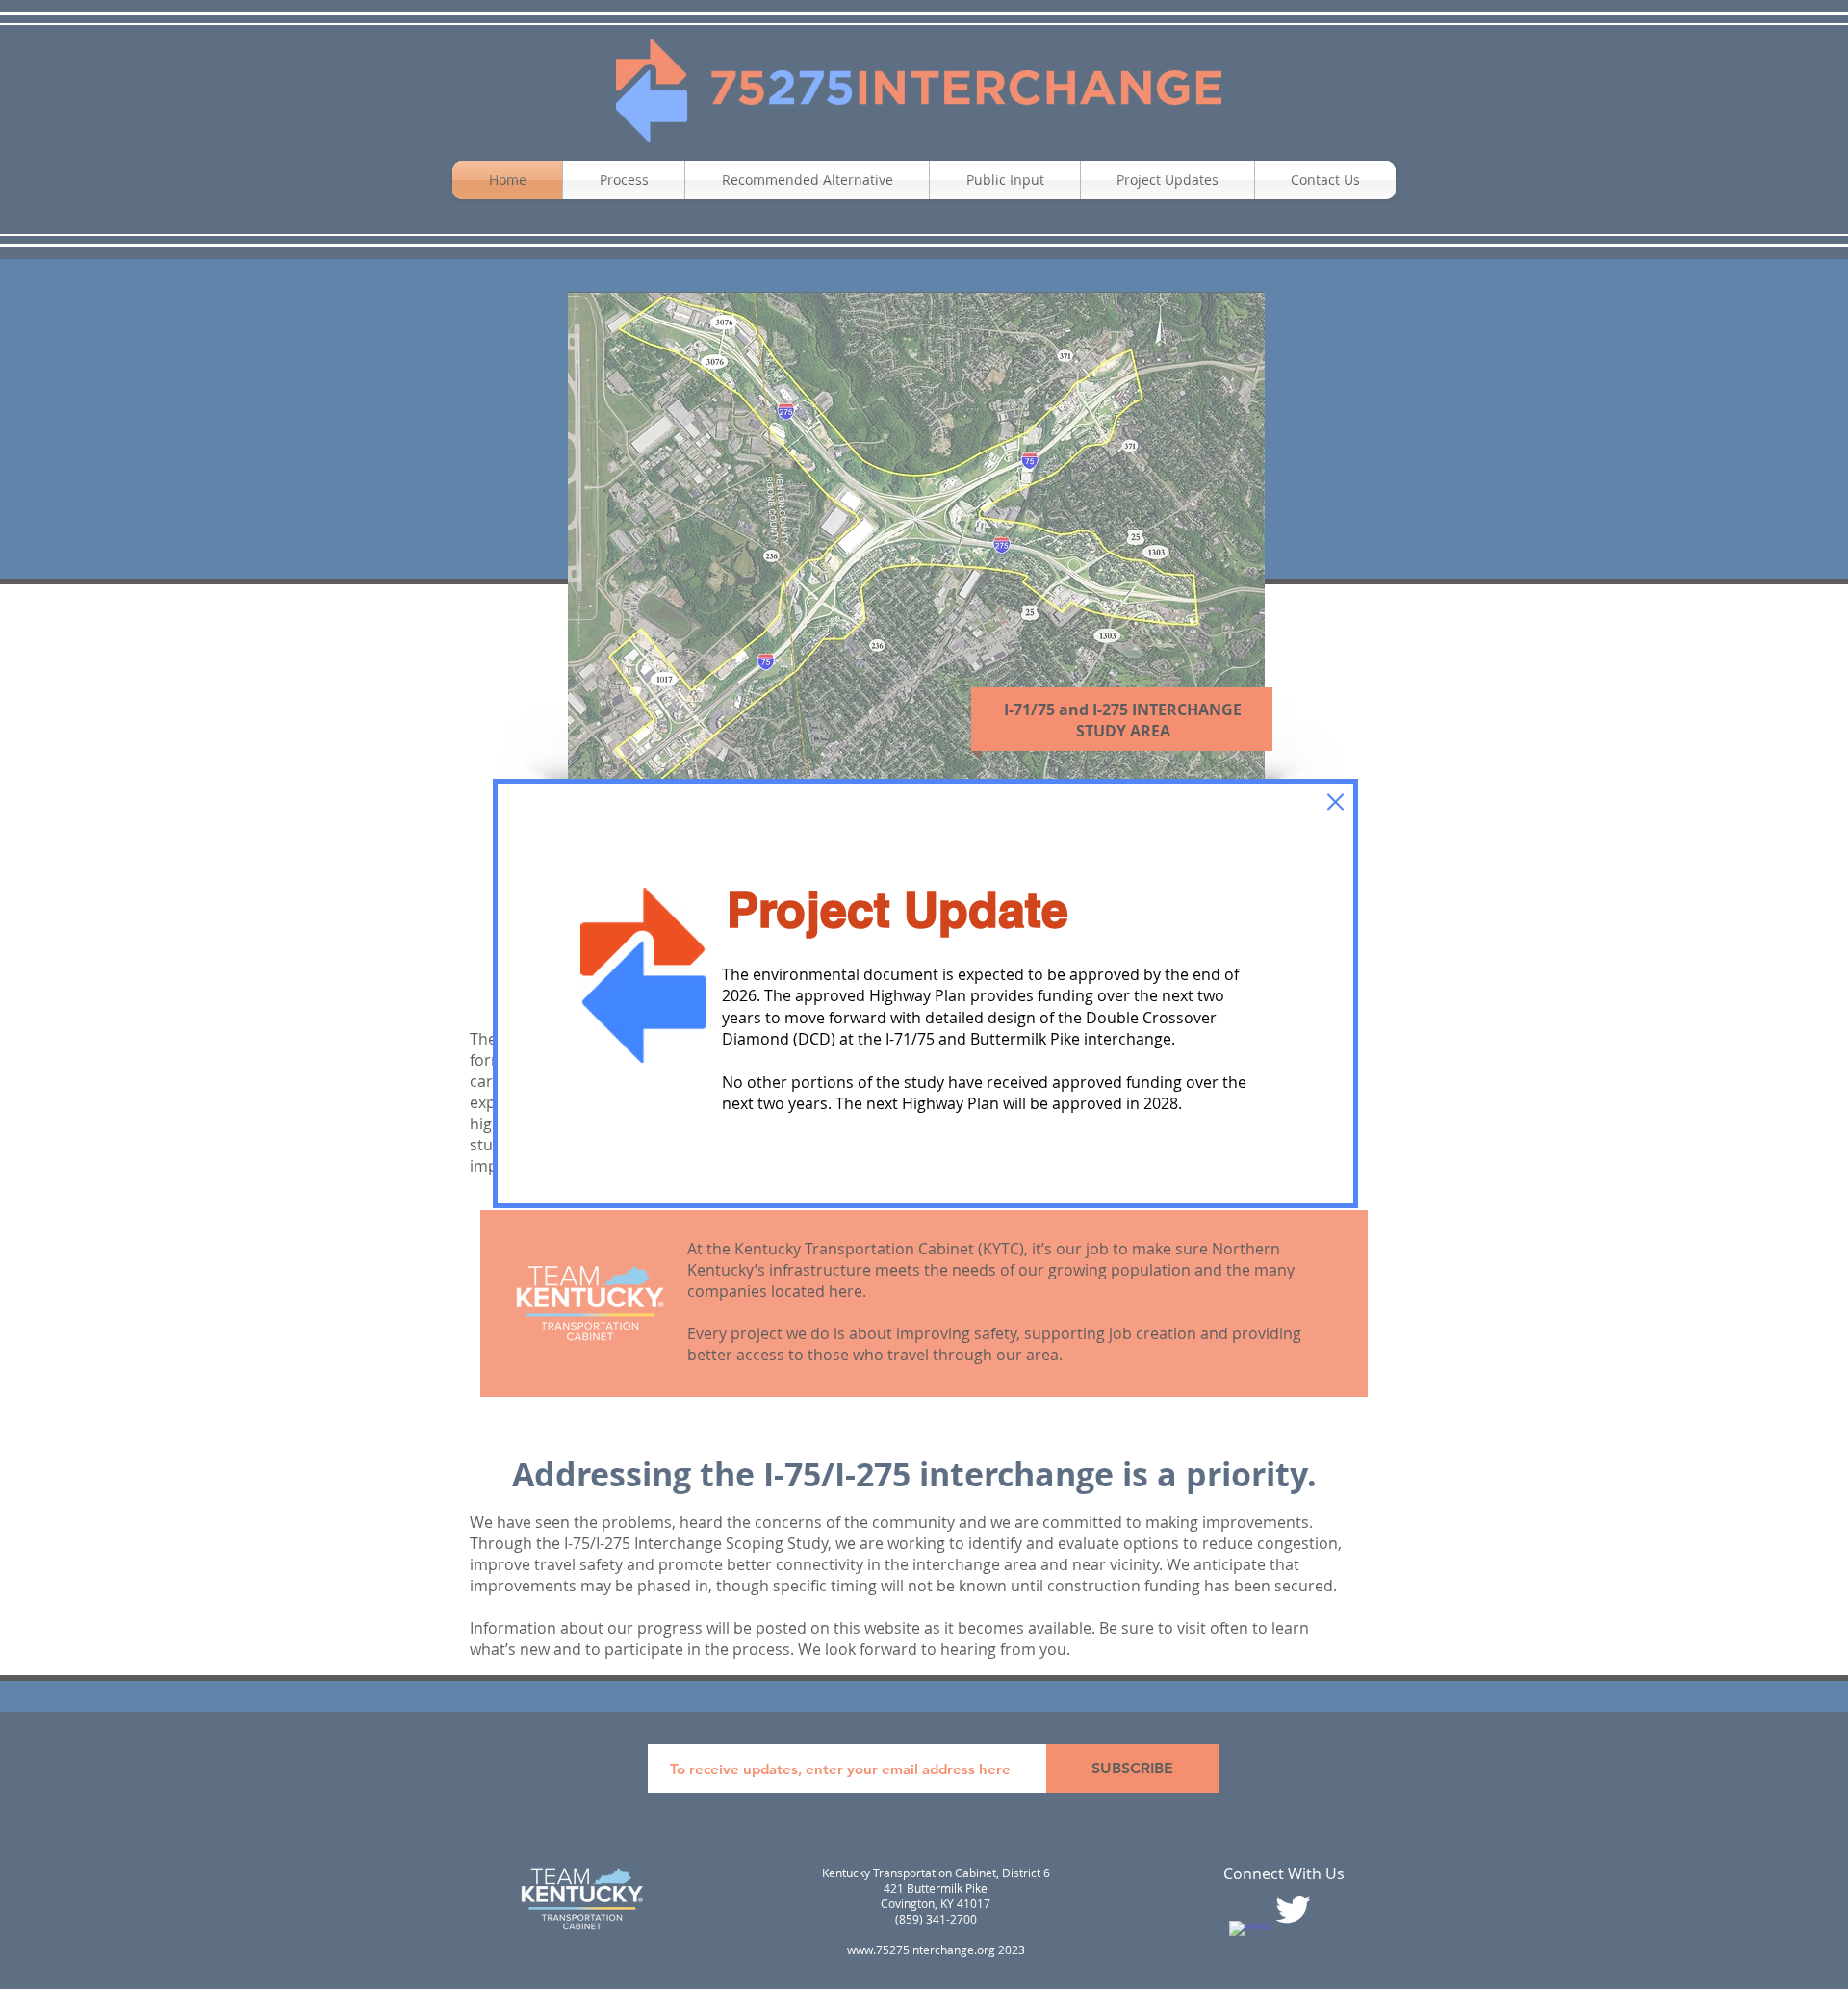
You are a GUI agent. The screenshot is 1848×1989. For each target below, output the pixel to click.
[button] (1335, 802)
